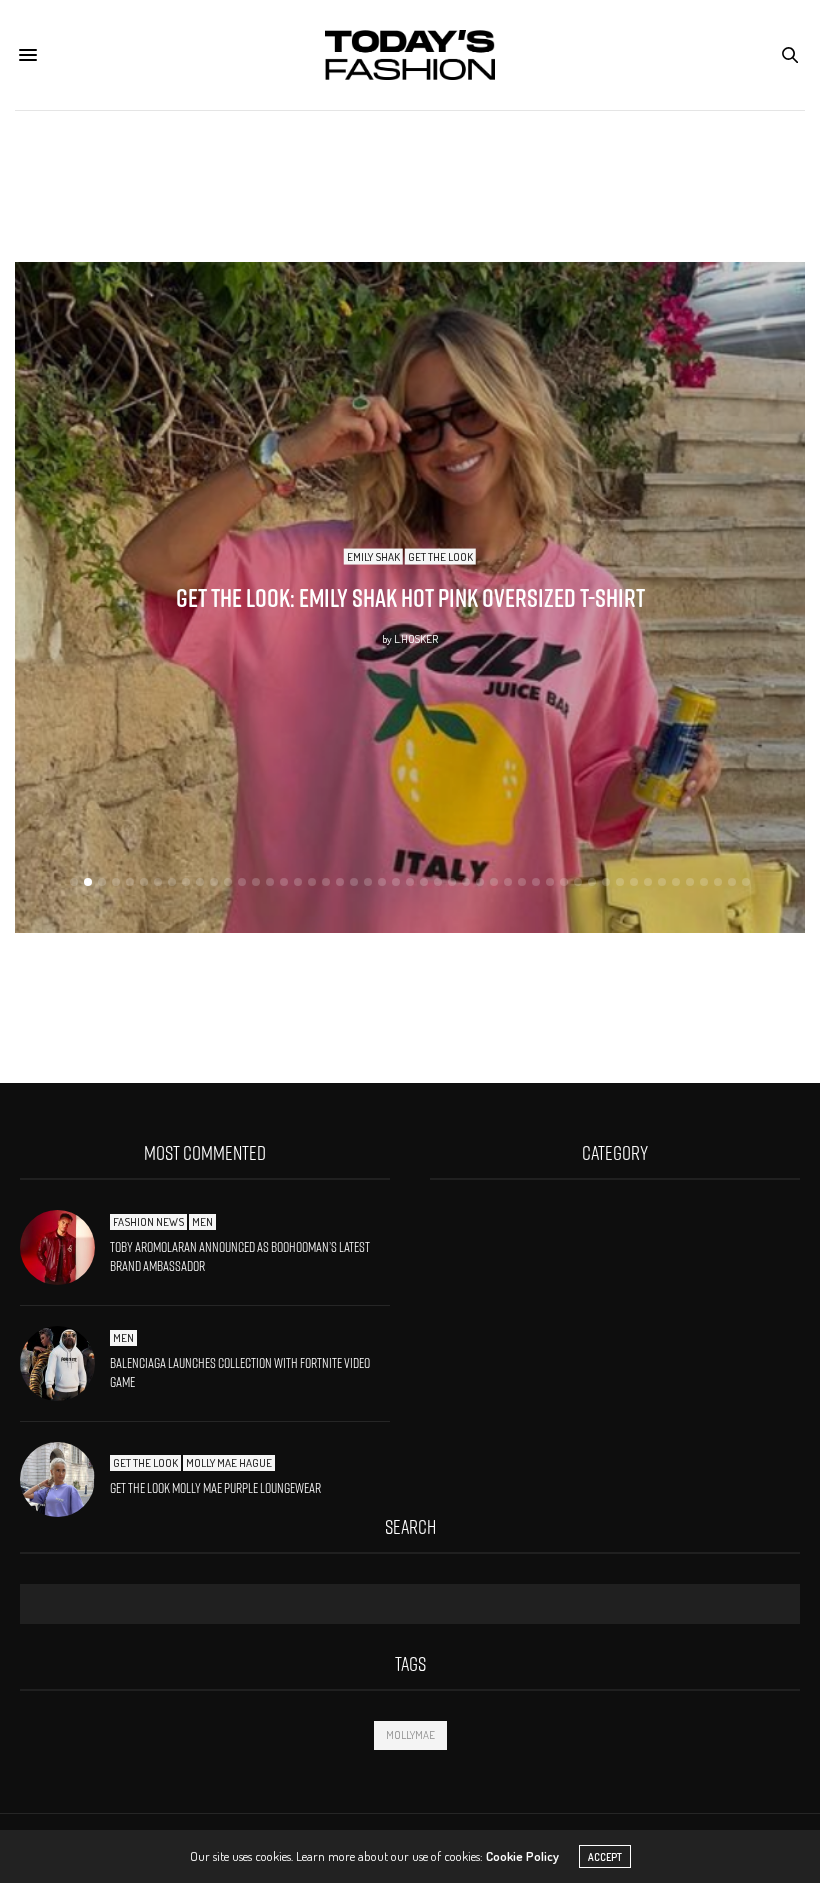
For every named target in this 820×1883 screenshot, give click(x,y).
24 (396, 882)
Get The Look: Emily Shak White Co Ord (418, 596)
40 (620, 882)
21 (354, 882)
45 (690, 882)
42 (648, 882)
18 (312, 882)
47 (718, 882)
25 (410, 882)
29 (466, 882)
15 (270, 882)
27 (438, 882)
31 (494, 882)
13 (242, 882)
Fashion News (148, 1222)
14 (256, 882)
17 (298, 882)
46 (704, 882)
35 (550, 882)
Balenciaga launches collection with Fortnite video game (240, 1373)
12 (228, 882)
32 (508, 882)
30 (480, 882)
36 (564, 882)
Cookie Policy (522, 1856)
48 (732, 882)
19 (326, 882)
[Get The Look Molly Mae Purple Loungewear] (65, 1479)
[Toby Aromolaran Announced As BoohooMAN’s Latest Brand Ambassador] (65, 1247)
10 (200, 882)
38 (592, 882)
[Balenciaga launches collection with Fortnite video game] (65, 1363)
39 (606, 882)
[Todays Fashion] (409, 55)
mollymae (410, 1735)
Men (202, 1222)
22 (368, 882)
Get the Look (448, 556)
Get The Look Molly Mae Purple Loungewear (215, 1488)
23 (382, 882)
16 (284, 882)
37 (578, 882)
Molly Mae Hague (229, 1463)
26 (424, 882)
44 (676, 882)
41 (634, 882)
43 (662, 882)
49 (746, 882)
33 (522, 882)
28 (452, 882)
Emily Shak (381, 556)
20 (340, 882)
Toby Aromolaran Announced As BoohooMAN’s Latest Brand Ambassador (240, 1257)
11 (214, 882)
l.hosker (424, 638)
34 (536, 882)
